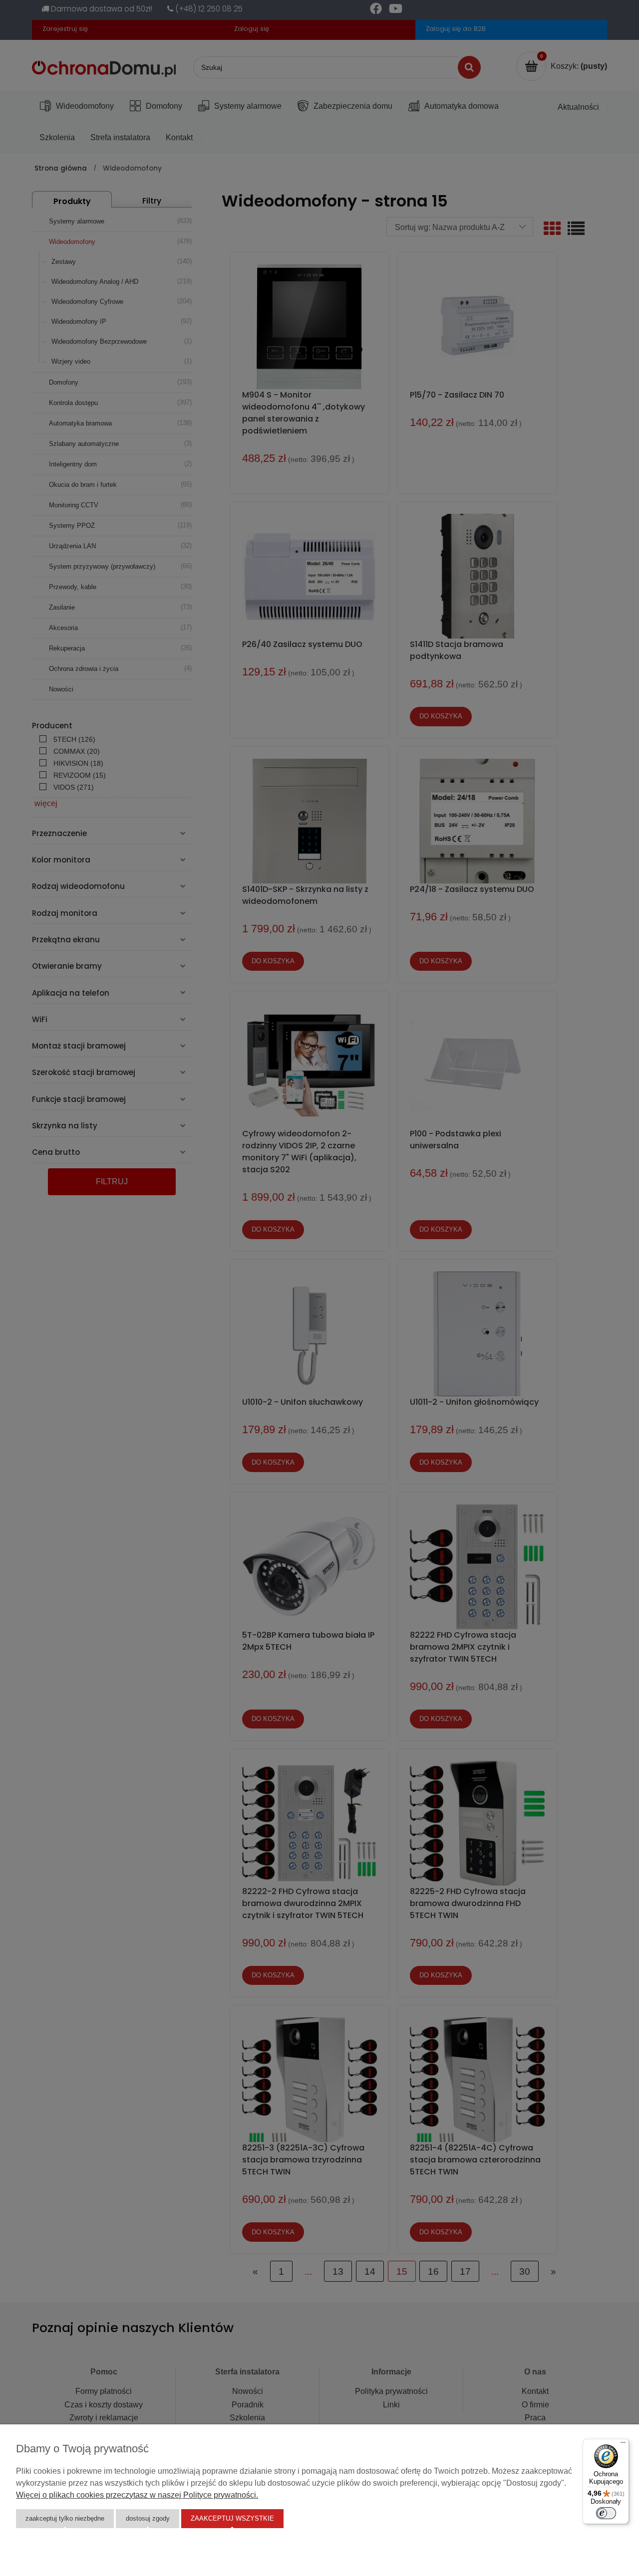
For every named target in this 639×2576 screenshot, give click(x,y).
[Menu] (623, 2445)
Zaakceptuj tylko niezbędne (65, 2518)
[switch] (606, 2513)
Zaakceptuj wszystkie (232, 2518)
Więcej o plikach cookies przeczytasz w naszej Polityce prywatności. (137, 2495)
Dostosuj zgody (148, 2518)
